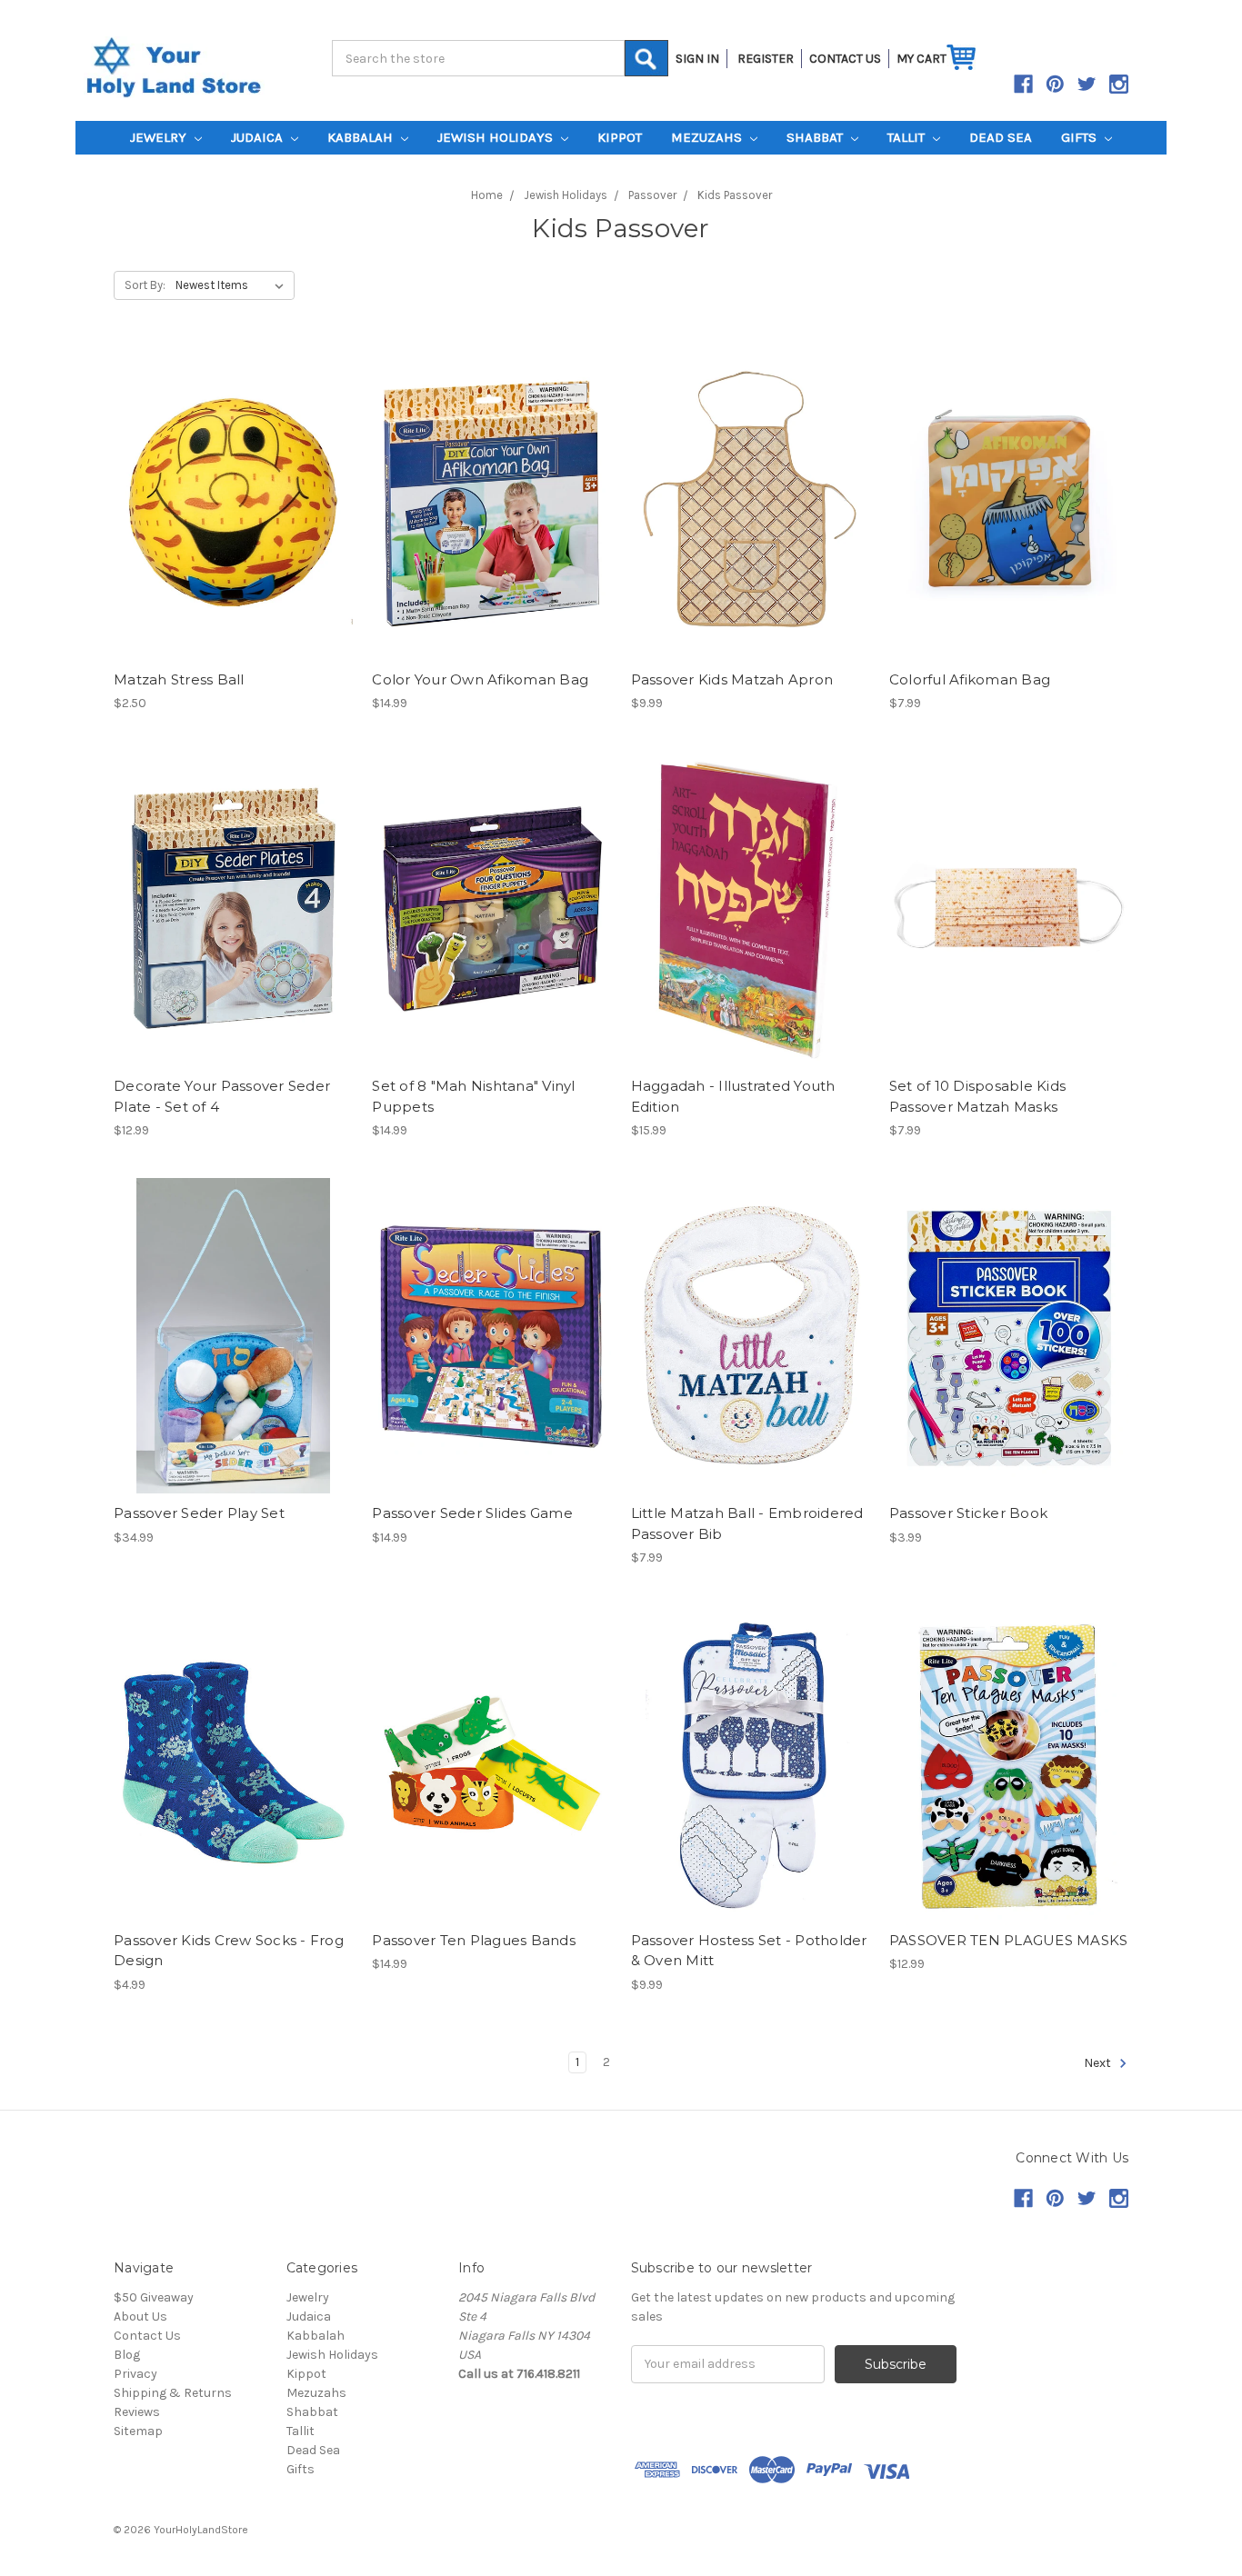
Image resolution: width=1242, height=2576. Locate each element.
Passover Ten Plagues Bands (474, 1940)
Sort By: (145, 285)
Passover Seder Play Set (199, 1513)
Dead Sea (1001, 137)
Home (487, 195)
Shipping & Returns (173, 2393)
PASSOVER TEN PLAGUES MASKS (1009, 1940)
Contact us (845, 59)
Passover (652, 195)
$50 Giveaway (154, 2297)
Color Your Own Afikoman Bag (480, 679)
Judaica (259, 137)
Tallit (908, 137)
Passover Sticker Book (968, 1513)
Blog (127, 2355)
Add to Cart (233, 502)
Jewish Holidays (497, 137)
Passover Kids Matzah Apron (732, 679)
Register (766, 59)
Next (1099, 2063)
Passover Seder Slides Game (472, 1513)
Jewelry (160, 137)
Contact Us (147, 2336)
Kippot (620, 137)
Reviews (137, 2412)
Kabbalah (362, 137)
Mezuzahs (708, 137)
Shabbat (816, 137)
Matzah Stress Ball (179, 679)
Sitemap (138, 2431)
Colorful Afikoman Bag (970, 679)
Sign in (697, 59)
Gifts (1081, 137)
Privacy (135, 2374)
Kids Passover (735, 195)
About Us (140, 2316)
